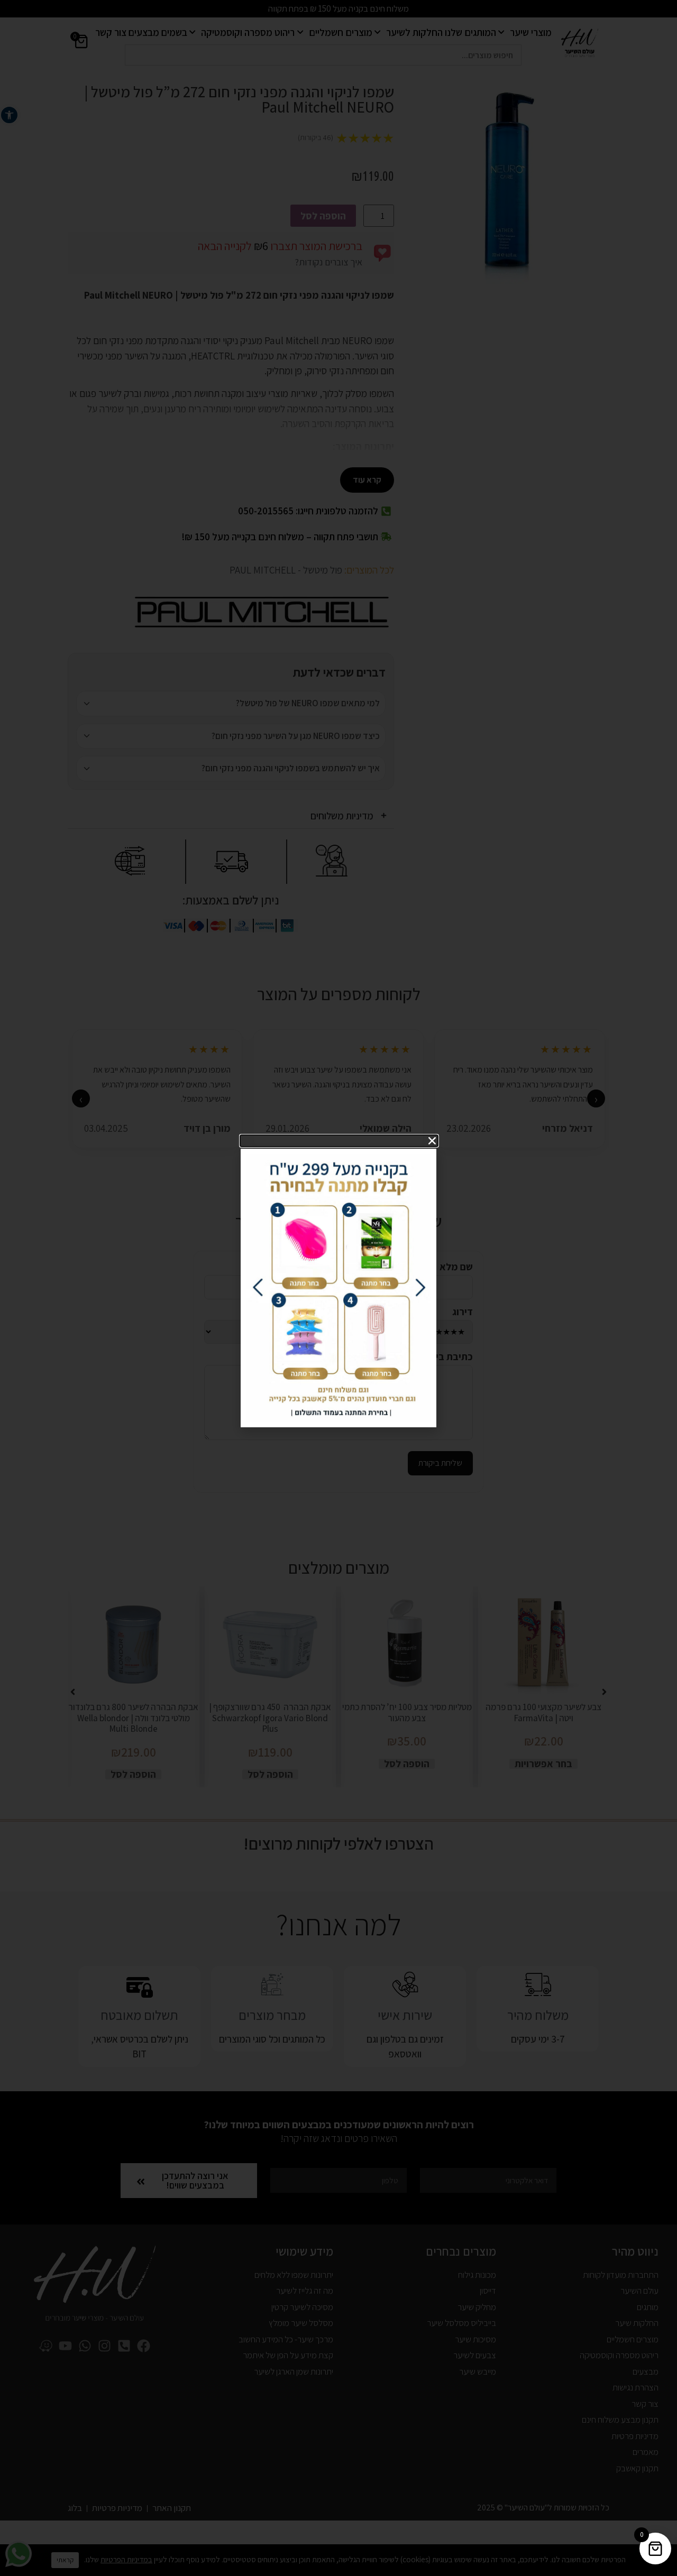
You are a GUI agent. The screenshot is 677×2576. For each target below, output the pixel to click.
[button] (339, 1141)
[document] (338, 1288)
